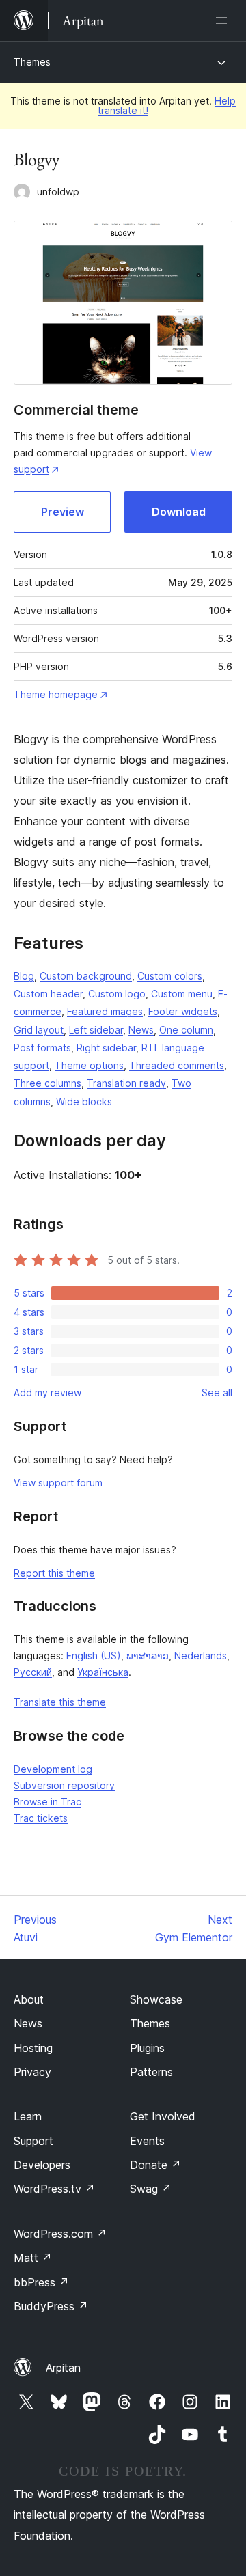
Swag (151, 2189)
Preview (63, 512)
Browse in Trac (47, 1802)
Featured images (105, 1011)
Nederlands (201, 1656)
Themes (32, 62)
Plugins (147, 2048)
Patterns (151, 2072)
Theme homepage (56, 694)
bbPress (41, 2282)
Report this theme (54, 1573)
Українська (103, 1672)
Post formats (42, 1048)
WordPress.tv (54, 2189)
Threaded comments (177, 1065)
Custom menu (182, 994)
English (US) (94, 1656)
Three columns (47, 1083)
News (141, 1030)
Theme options (89, 1065)
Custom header (48, 994)
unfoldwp (58, 192)
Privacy (32, 2072)
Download (179, 512)
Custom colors (170, 976)
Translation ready (126, 1083)
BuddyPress (51, 2306)
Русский (33, 1672)
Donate (155, 2165)
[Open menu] (224, 20)
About (29, 1999)
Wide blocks (84, 1102)
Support (33, 2141)
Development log (53, 1769)
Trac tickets (41, 1818)
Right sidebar (106, 1048)
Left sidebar (96, 1030)
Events (147, 2141)
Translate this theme (60, 1702)
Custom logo (117, 994)
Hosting (33, 2048)
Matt (33, 2258)
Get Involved (163, 2116)
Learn (28, 2116)
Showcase (156, 1999)
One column (186, 1030)
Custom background (86, 976)
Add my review (47, 1393)
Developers (42, 2165)
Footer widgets (183, 1011)
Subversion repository (64, 1785)
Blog (24, 976)
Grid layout (39, 1030)
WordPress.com (60, 2234)
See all (217, 1393)
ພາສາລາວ (148, 1656)
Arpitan (63, 2368)
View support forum (58, 1483)
